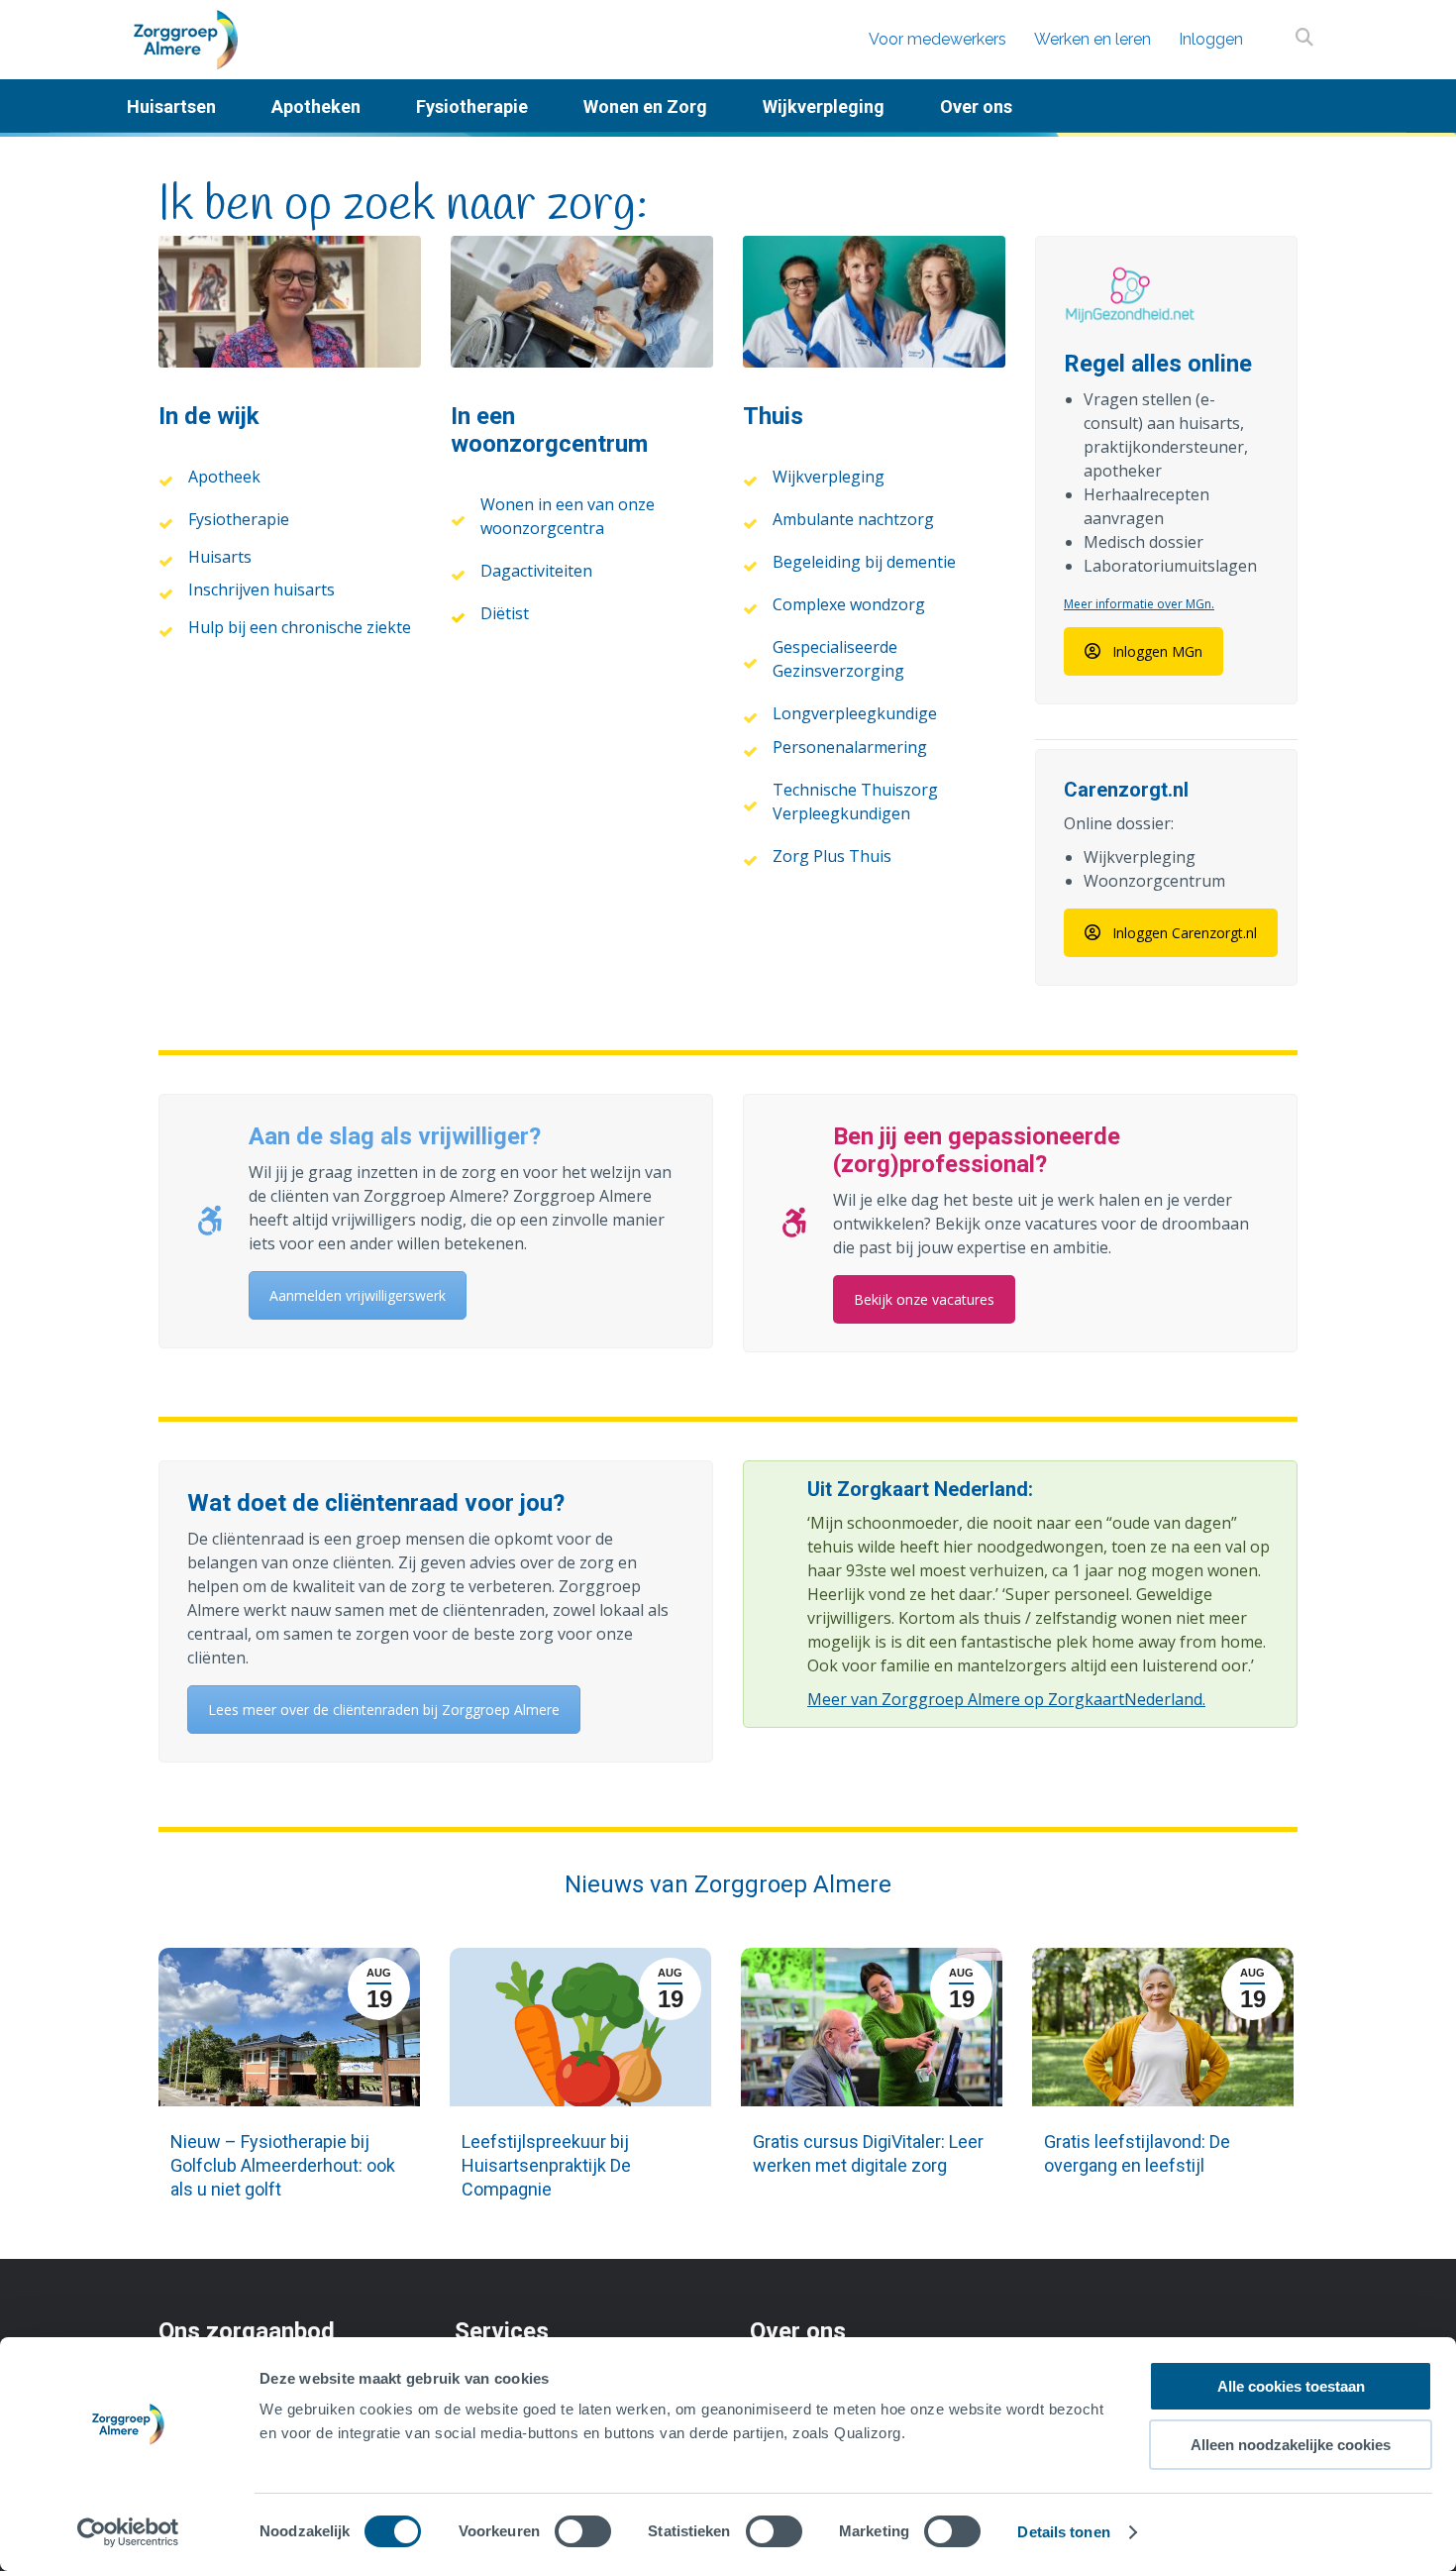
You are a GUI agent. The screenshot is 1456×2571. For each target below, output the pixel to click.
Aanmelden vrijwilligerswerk (358, 1295)
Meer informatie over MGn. (1139, 604)
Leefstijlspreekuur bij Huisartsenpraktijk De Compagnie (546, 2165)
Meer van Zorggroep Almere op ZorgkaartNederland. (1006, 1699)
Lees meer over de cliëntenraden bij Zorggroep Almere (384, 1710)
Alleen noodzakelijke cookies (1291, 2445)
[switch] (583, 2531)
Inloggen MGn (1157, 651)
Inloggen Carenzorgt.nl (1185, 933)
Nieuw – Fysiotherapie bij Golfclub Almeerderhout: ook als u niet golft (283, 2165)
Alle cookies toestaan (1291, 2386)
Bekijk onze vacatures (924, 1299)
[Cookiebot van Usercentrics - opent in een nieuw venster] (128, 2532)
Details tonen (1063, 2532)
